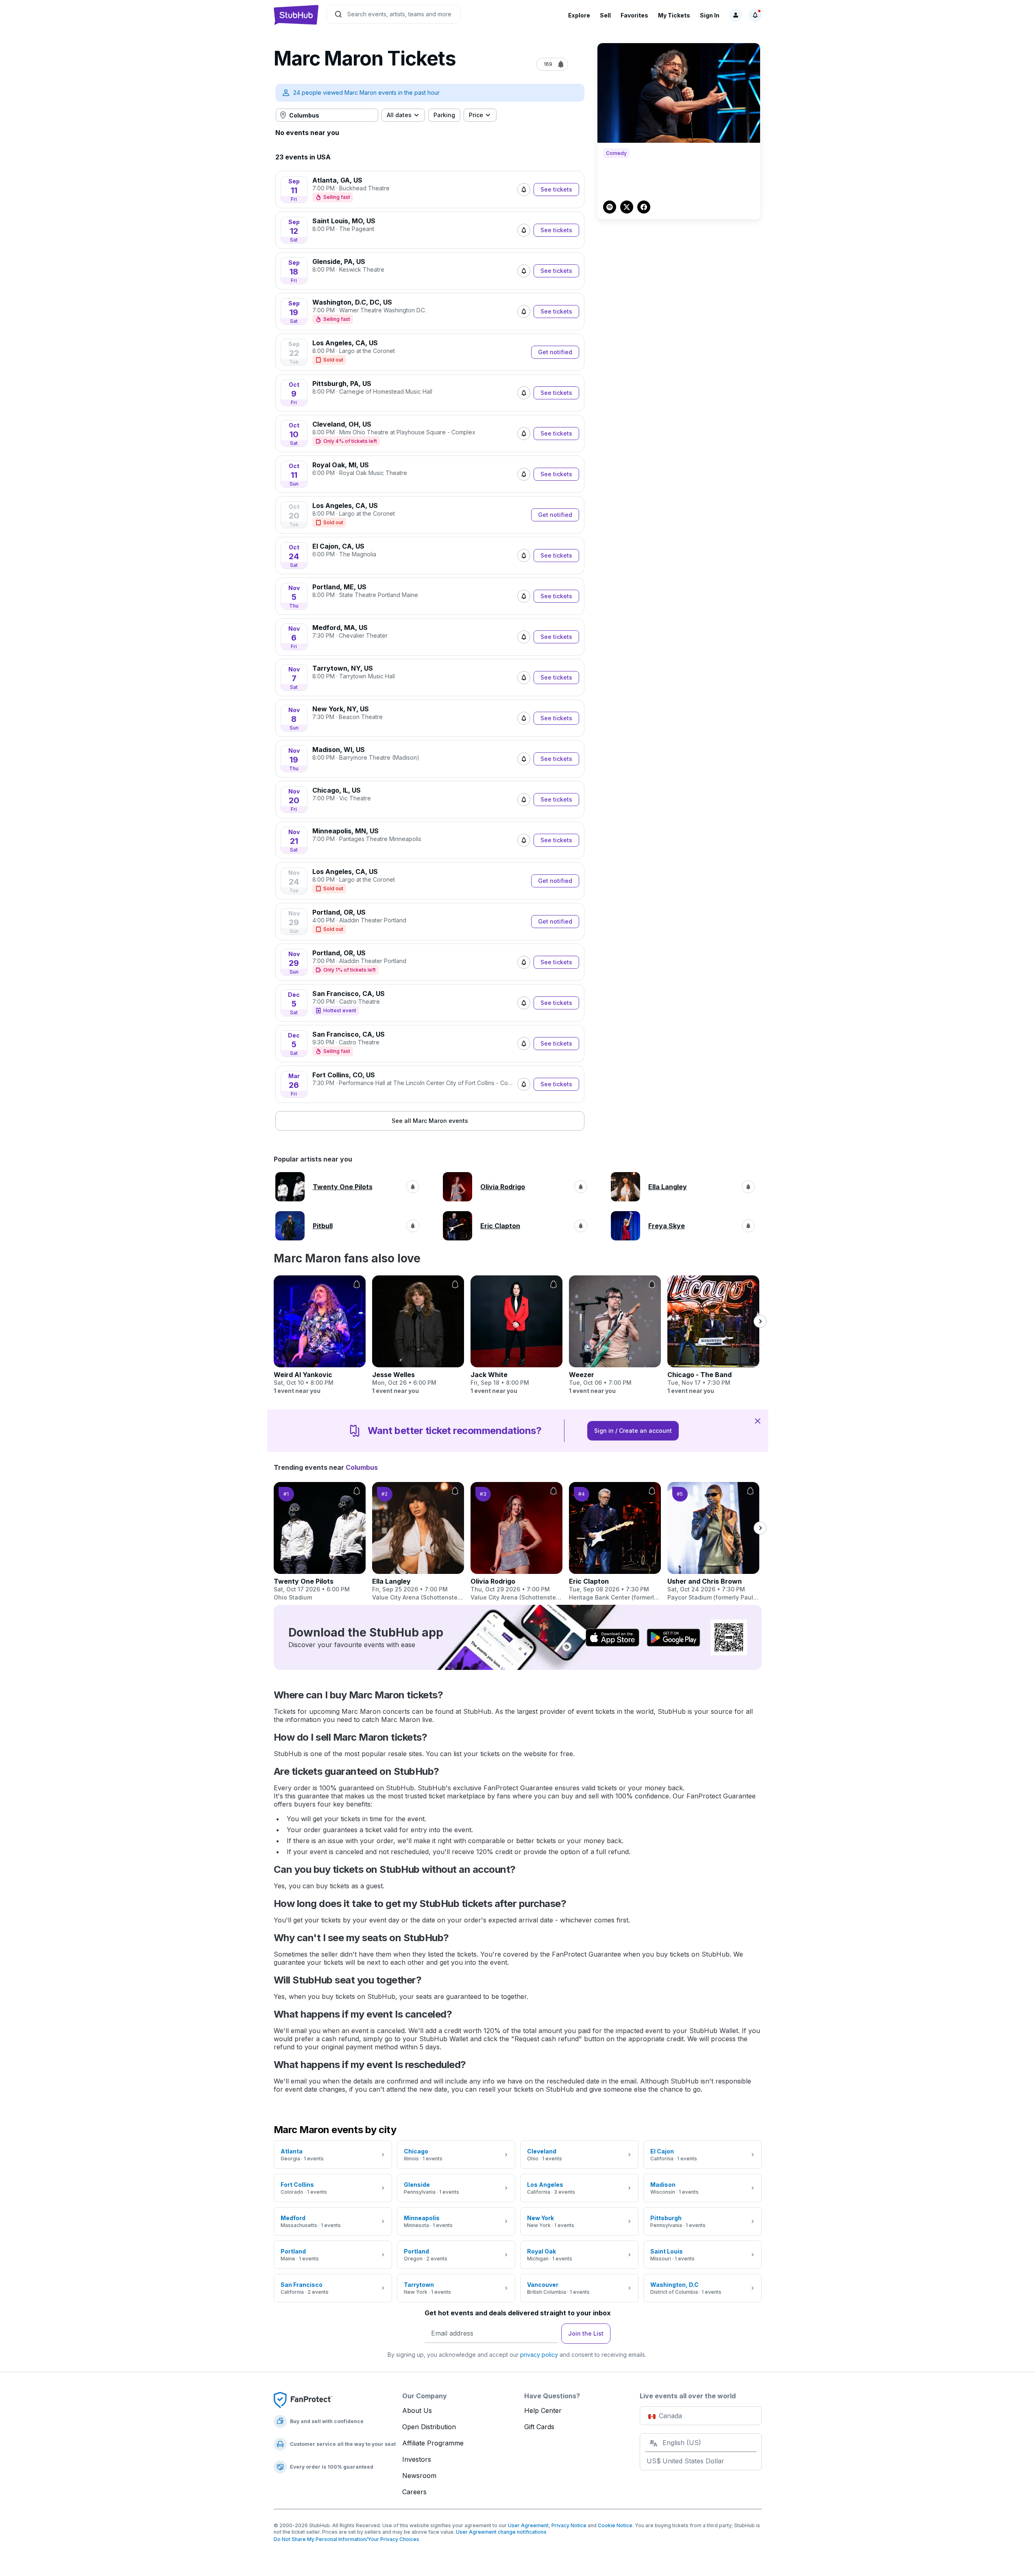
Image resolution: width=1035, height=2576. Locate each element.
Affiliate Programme (433, 2443)
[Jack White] (516, 1335)
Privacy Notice (569, 2525)
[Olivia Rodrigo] (516, 1542)
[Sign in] (736, 15)
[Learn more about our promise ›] (303, 2399)
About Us (417, 2410)
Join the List (586, 2333)
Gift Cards (539, 2427)
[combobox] (327, 115)
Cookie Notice (615, 2525)
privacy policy (539, 2355)
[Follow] (524, 190)
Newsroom (419, 2476)
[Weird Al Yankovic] (320, 1335)
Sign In (710, 15)
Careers (414, 2492)
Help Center (543, 2410)
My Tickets (674, 15)
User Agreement (528, 2525)
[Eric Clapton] (615, 1542)
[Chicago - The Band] (713, 1335)
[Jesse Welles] (418, 1335)
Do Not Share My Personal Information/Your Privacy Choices (346, 2539)
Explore (579, 15)
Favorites (634, 15)
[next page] (760, 1321)
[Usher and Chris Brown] (713, 1542)
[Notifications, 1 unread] (755, 15)
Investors (417, 2459)
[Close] (758, 1421)
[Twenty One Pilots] (320, 1542)
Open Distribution (429, 2427)
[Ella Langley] (418, 1542)
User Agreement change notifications (501, 2532)
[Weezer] (615, 1335)
